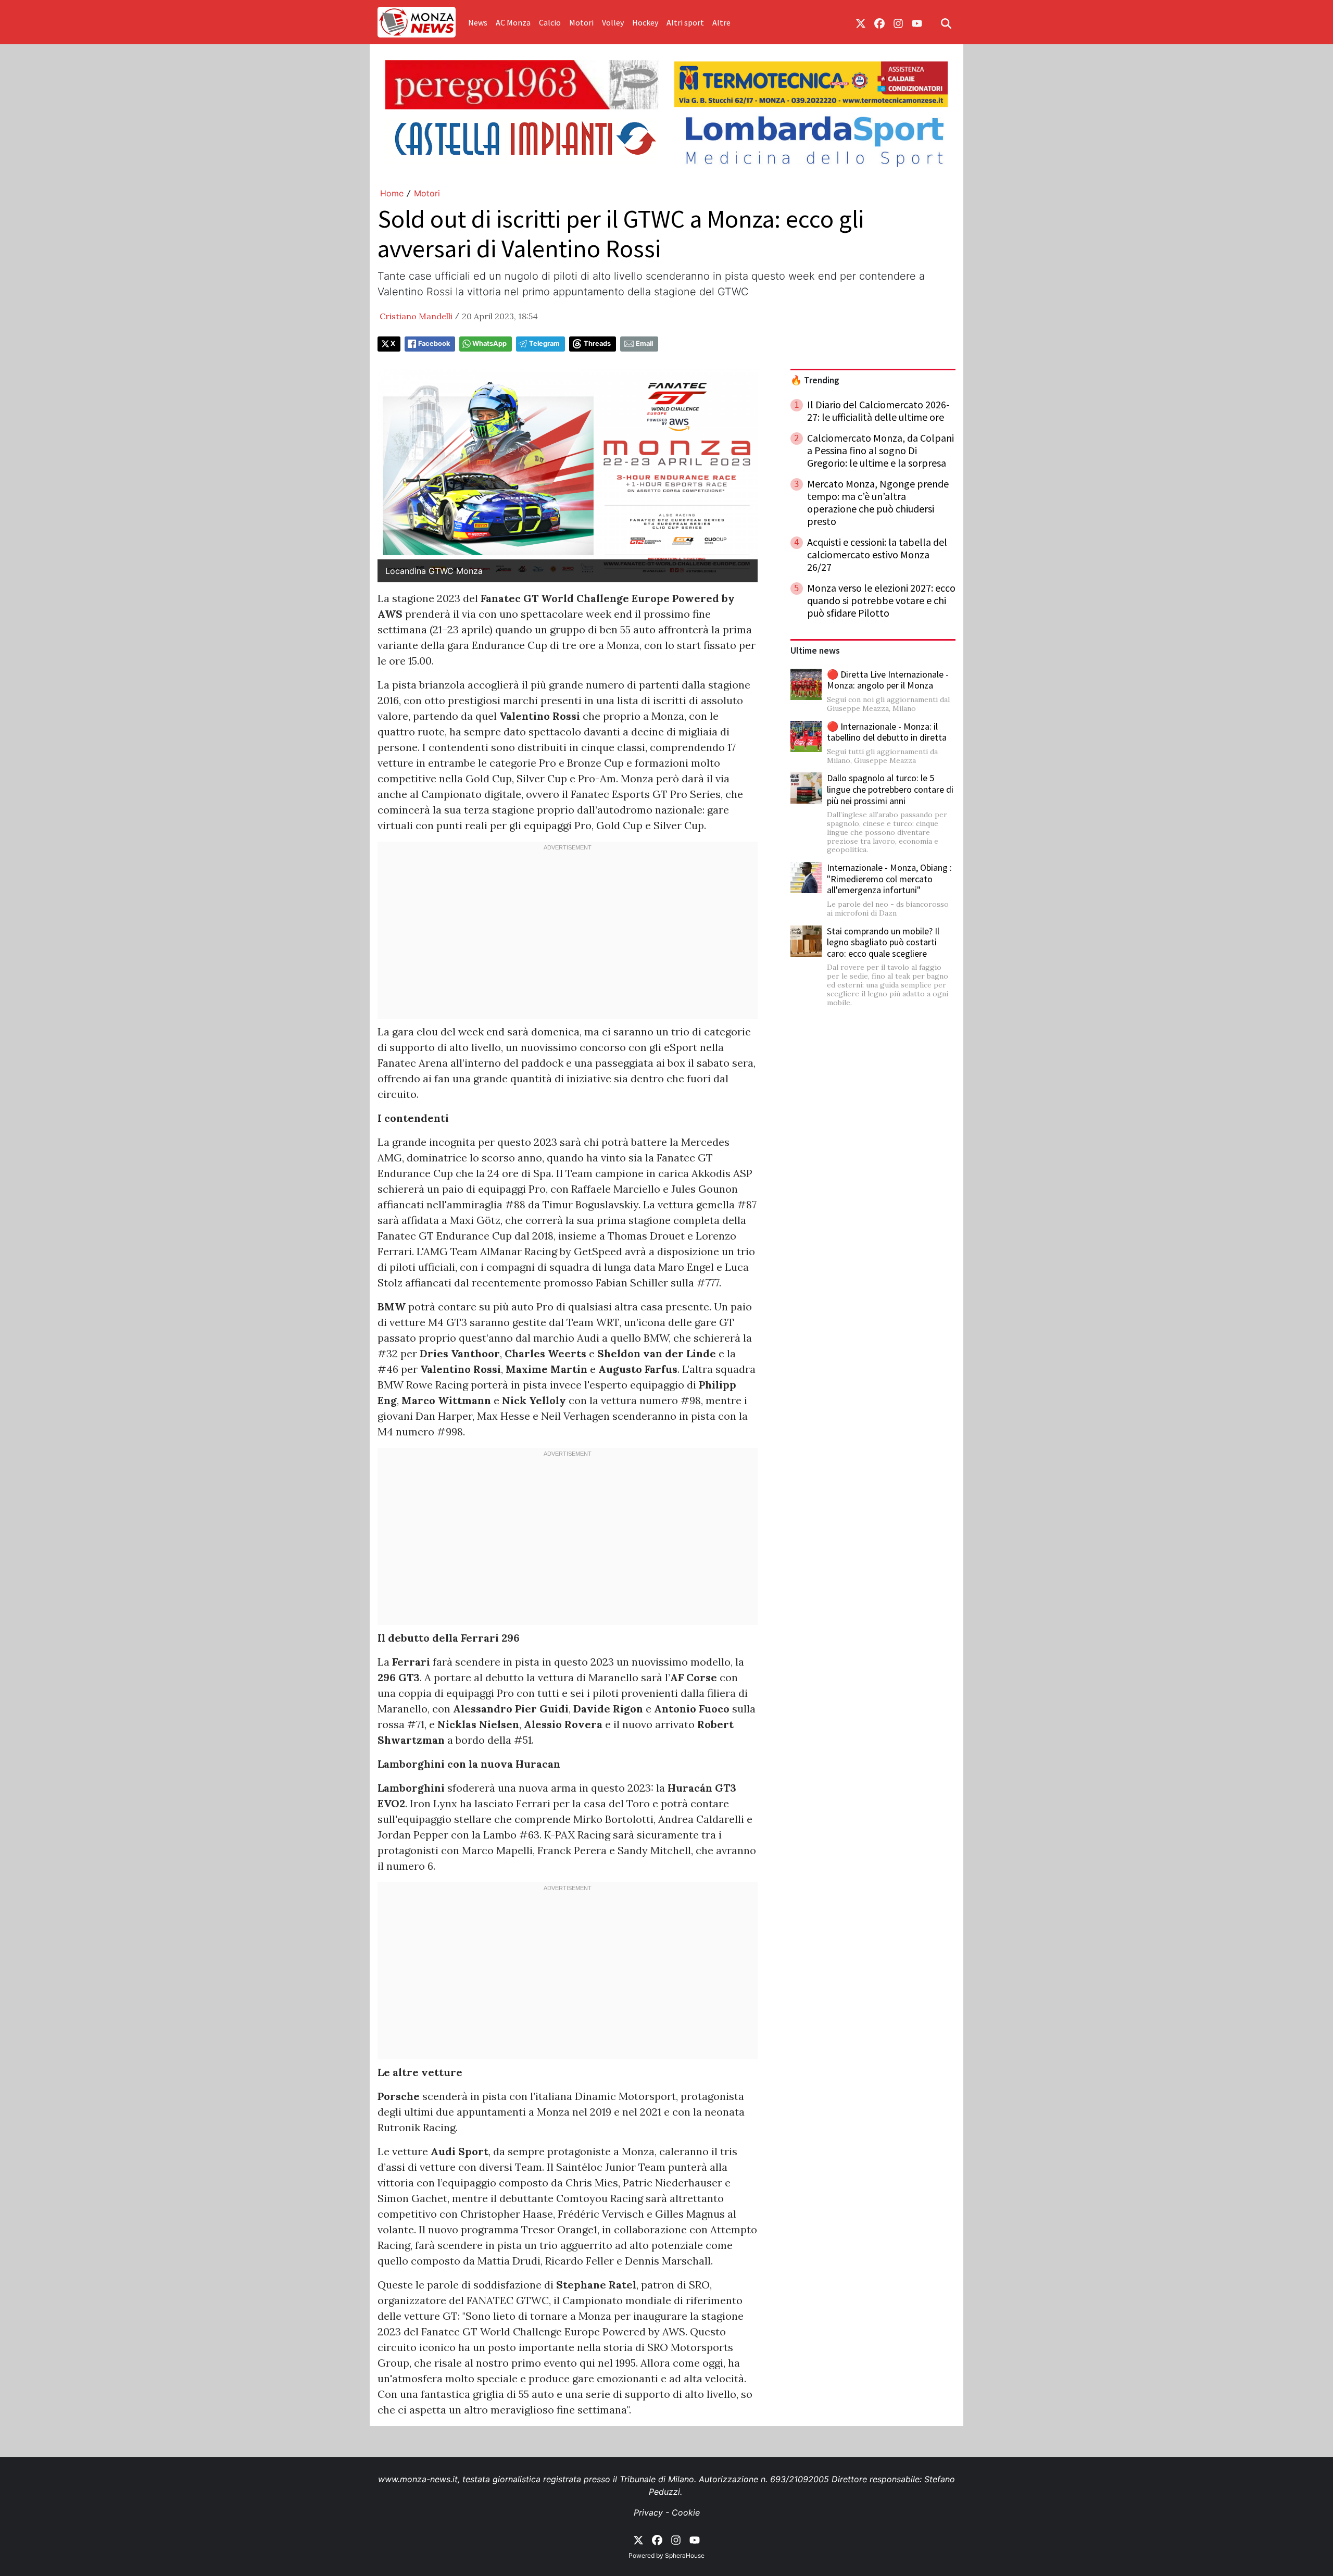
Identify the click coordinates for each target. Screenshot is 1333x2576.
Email (644, 343)
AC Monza (513, 22)
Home (392, 193)
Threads (597, 343)
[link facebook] (879, 22)
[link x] (861, 22)
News (478, 22)
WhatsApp (489, 343)
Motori (581, 22)
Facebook (434, 343)
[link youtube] (917, 22)
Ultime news (815, 651)
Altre (721, 22)
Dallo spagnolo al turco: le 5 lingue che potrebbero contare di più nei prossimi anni (890, 789)
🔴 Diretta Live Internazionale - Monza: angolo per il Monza (888, 680)
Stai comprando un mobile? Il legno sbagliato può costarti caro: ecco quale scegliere (883, 942)
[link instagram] (898, 22)
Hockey (645, 22)
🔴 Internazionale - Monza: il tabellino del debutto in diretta (887, 732)
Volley (613, 22)
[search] (946, 22)
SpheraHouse (685, 2555)
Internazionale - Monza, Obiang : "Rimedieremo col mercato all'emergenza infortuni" (889, 879)
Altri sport (685, 22)
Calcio (550, 22)
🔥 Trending (815, 380)
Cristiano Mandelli (416, 316)
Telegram (544, 343)
